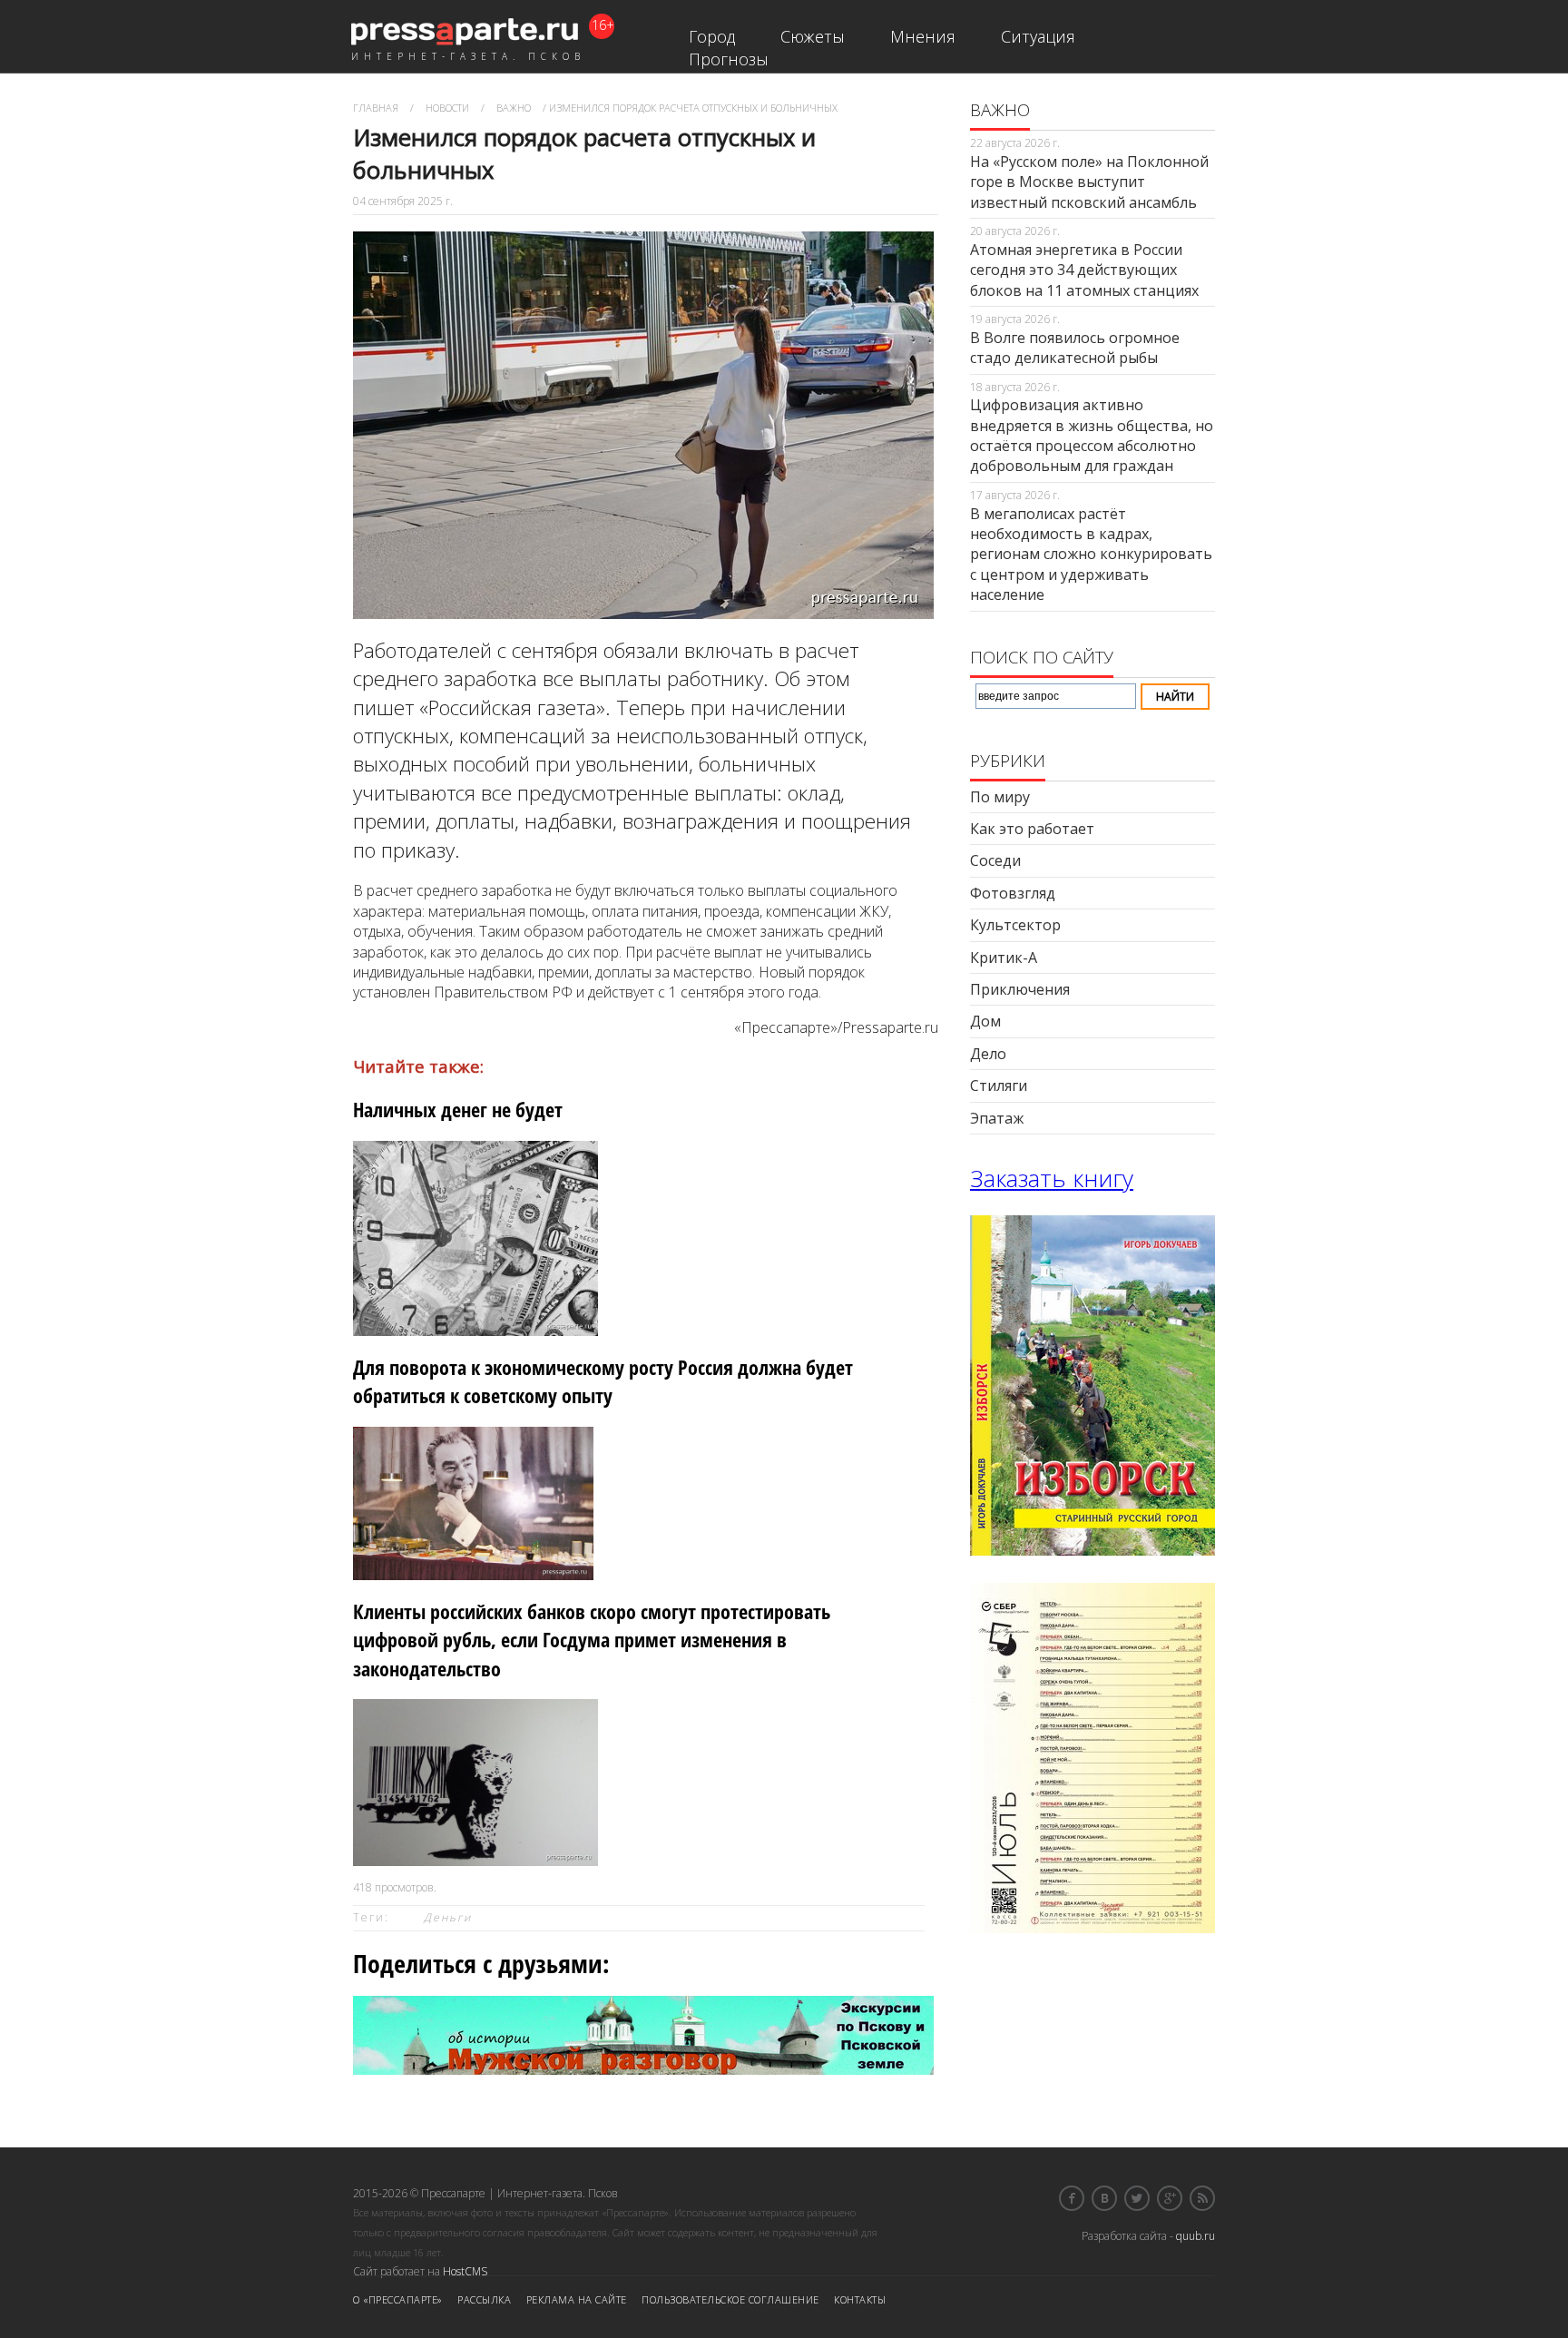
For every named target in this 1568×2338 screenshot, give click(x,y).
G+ (1170, 2198)
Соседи (995, 860)
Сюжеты (813, 36)
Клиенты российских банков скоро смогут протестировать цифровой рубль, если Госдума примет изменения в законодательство (592, 1640)
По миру (1000, 797)
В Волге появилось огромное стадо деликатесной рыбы (1075, 348)
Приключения (1020, 989)
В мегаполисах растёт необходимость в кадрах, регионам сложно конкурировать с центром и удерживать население (1091, 555)
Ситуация (1038, 36)
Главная (376, 108)
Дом (985, 1021)
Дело (988, 1054)
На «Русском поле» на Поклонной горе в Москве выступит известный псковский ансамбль (1089, 182)
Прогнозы (729, 59)
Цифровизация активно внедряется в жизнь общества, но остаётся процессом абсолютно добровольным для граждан (1092, 435)
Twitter (1137, 2198)
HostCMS (465, 2271)
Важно (514, 108)
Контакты (860, 2299)
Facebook (1072, 2198)
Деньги (448, 1917)
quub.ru (1196, 2236)
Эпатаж (997, 1118)
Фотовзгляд (1013, 893)
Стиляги (999, 1085)
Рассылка (484, 2299)
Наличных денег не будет (458, 1110)
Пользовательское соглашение (730, 2299)
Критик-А (1004, 958)
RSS (1202, 2198)
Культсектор (1015, 925)
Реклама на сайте (577, 2299)
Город (712, 36)
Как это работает (1032, 829)
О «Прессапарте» (398, 2299)
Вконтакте (1104, 2198)
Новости (447, 108)
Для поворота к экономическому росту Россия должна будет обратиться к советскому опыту (603, 1381)
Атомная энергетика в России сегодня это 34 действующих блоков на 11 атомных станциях (1084, 270)
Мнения (923, 36)
